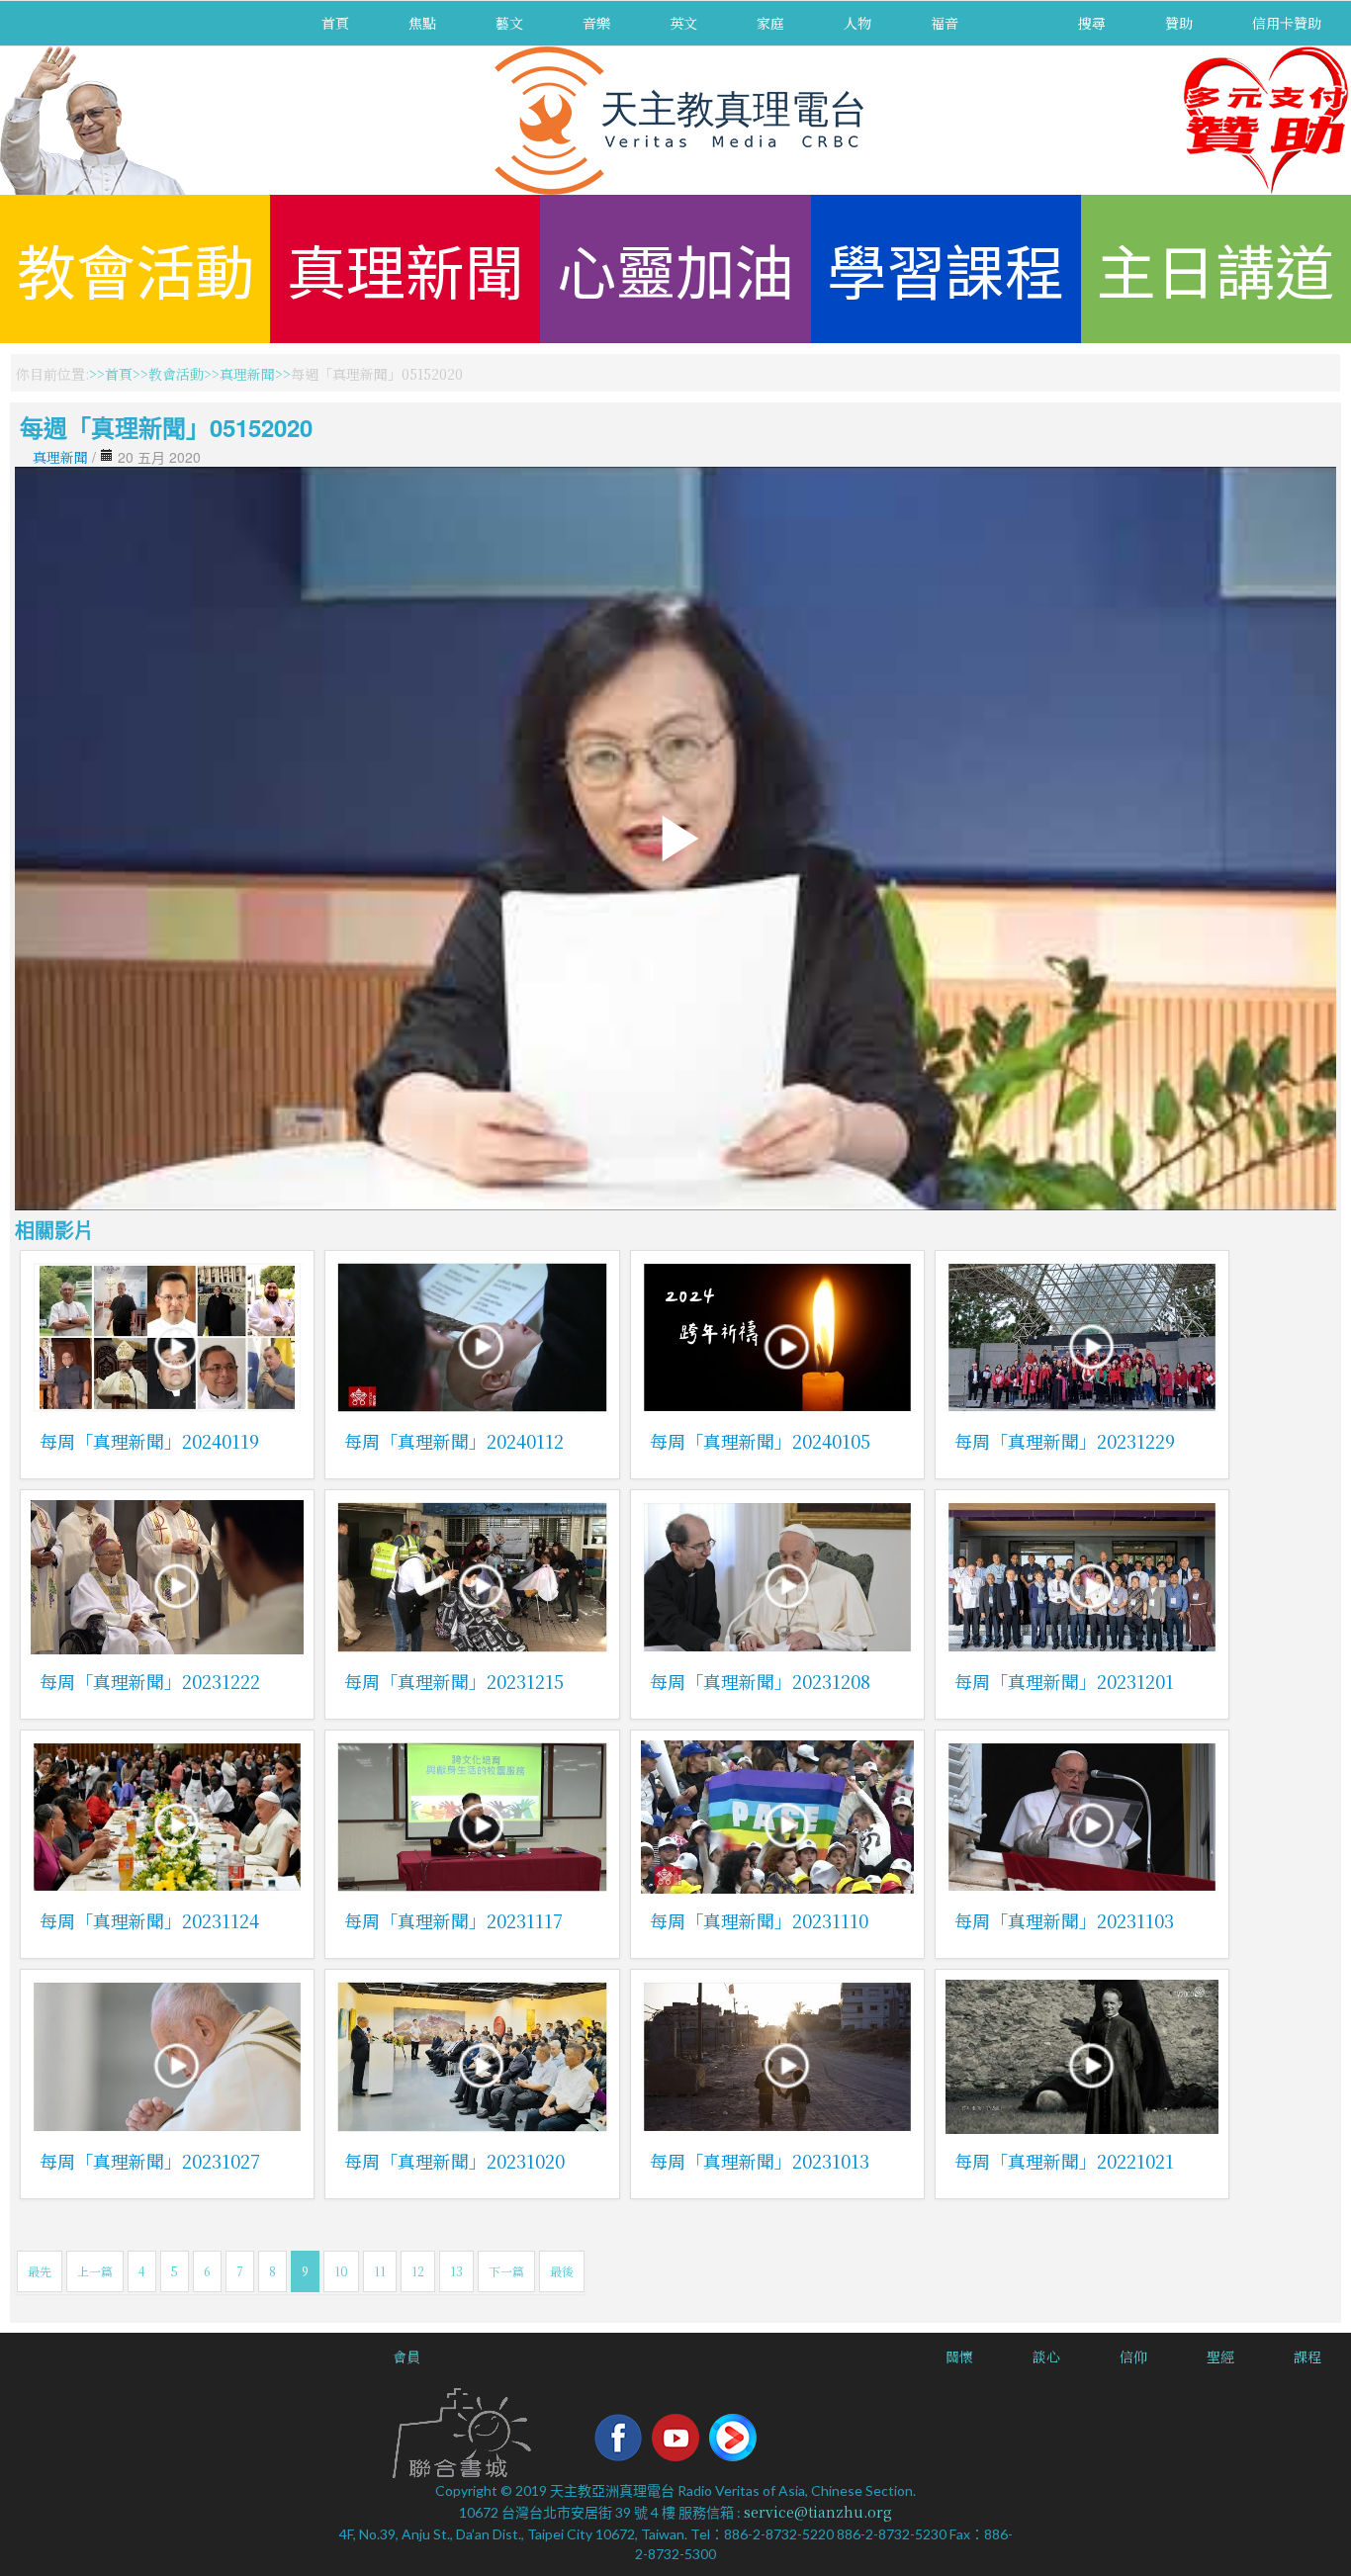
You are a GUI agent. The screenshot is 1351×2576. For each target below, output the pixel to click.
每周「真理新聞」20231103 (1064, 1920)
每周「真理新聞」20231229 (1065, 1441)
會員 (406, 2356)
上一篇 (95, 2271)
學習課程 (946, 268)
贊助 (1179, 23)
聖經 (1220, 2356)
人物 (857, 23)
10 (341, 2271)
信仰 (1133, 2356)
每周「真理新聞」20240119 (149, 1441)
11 (380, 2271)
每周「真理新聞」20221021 (1064, 2161)
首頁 (335, 23)
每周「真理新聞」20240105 (760, 1441)
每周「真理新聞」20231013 (760, 2161)
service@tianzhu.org (818, 2512)
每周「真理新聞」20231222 (150, 1681)
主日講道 (1216, 268)
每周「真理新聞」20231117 (453, 1920)
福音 (945, 23)
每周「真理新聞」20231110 (759, 1920)
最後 (562, 2271)
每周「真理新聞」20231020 (454, 2161)
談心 (1046, 2356)
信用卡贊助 (1287, 23)
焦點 (422, 23)
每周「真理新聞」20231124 (149, 1920)
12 (418, 2271)
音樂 (596, 23)
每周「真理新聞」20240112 (454, 1441)
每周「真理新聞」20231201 (1064, 1681)
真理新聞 (405, 268)
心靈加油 (675, 268)
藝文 (509, 23)
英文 (683, 23)
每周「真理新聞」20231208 (760, 1681)
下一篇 (506, 2271)
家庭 (770, 23)
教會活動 (135, 268)
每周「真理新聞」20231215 (454, 1681)
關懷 (959, 2356)
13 (456, 2271)
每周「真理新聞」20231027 (150, 2161)
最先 (40, 2271)
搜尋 (1092, 23)
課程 (1307, 2356)
